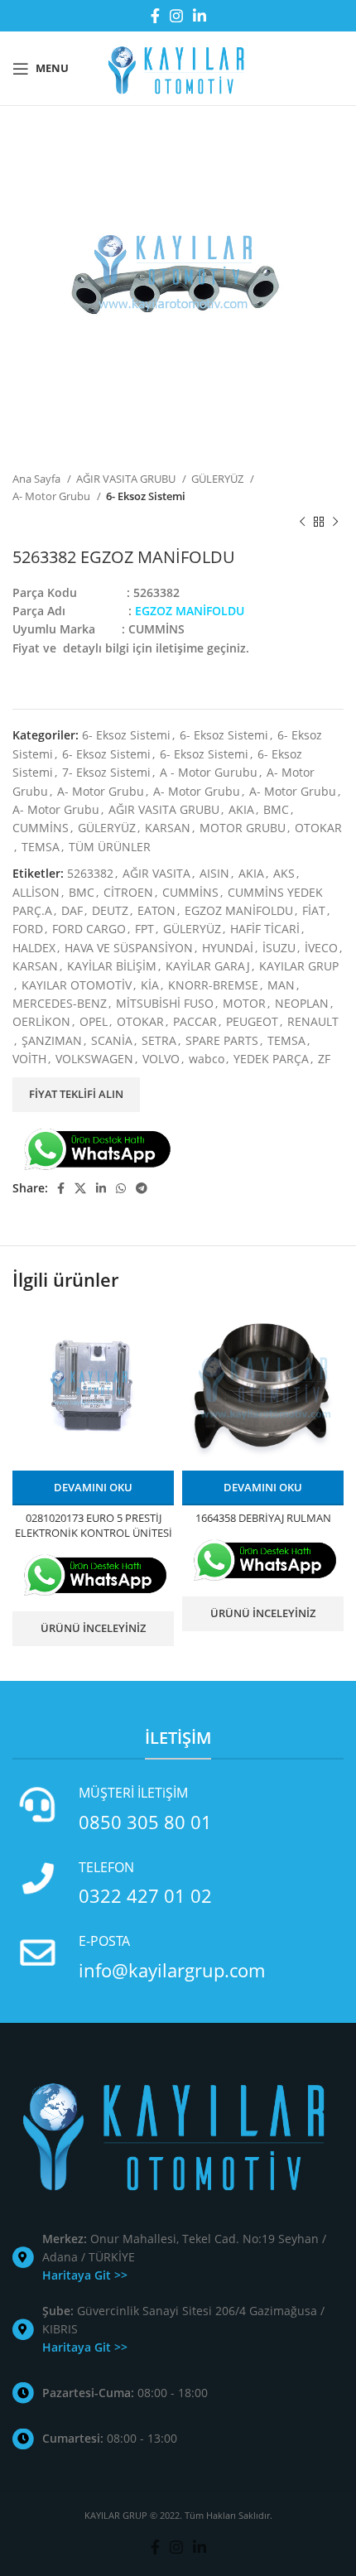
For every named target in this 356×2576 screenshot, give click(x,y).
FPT (144, 929)
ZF (324, 1059)
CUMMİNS (41, 828)
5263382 (90, 873)
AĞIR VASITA (156, 873)
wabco (207, 1059)
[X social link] (80, 1188)
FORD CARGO (89, 929)
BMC (276, 809)
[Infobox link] (178, 1809)
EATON (156, 910)
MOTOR (244, 1003)
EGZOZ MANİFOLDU (239, 910)
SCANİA (112, 1040)
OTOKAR (318, 828)
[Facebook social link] (155, 16)
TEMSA (41, 847)
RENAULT (313, 1021)
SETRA (159, 1040)
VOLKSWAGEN (94, 1059)
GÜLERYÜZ (219, 479)
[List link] (178, 2258)
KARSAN (168, 828)
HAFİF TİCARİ (265, 929)
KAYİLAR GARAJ (208, 966)
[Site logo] (178, 67)
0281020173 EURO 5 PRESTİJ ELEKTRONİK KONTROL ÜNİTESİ (94, 1526)
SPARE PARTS (222, 1040)
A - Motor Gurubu (209, 772)
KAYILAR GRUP (299, 966)
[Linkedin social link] (200, 16)
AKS (284, 873)
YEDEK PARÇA (271, 1059)
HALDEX (34, 948)
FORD (28, 929)
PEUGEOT (252, 1021)
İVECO (321, 948)
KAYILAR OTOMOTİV (77, 985)
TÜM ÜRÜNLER (110, 847)
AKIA (241, 809)
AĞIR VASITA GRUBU (127, 479)
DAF (72, 910)
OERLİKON (41, 1021)
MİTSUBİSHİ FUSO (165, 1003)
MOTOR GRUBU (243, 828)
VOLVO (161, 1059)
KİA (150, 985)
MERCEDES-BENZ (60, 1003)
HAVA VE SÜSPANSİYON (129, 948)
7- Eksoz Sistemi (106, 772)
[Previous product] (302, 522)
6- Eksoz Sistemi (146, 496)
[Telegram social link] (142, 1188)
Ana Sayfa (38, 479)
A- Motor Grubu (53, 496)
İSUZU (279, 948)
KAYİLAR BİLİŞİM (112, 966)
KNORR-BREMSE (213, 985)
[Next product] (335, 522)
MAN (281, 985)
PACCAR (195, 1021)
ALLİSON (36, 892)
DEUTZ (110, 910)
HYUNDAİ (228, 948)
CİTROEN (128, 892)
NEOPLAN (302, 1003)
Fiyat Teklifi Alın (76, 1094)
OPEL (94, 1021)
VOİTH (29, 1059)
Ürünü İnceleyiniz (93, 1628)
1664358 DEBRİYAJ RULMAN (263, 1518)
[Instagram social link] (176, 16)
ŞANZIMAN (52, 1040)
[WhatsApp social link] (121, 1188)
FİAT (314, 910)
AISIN (214, 873)
